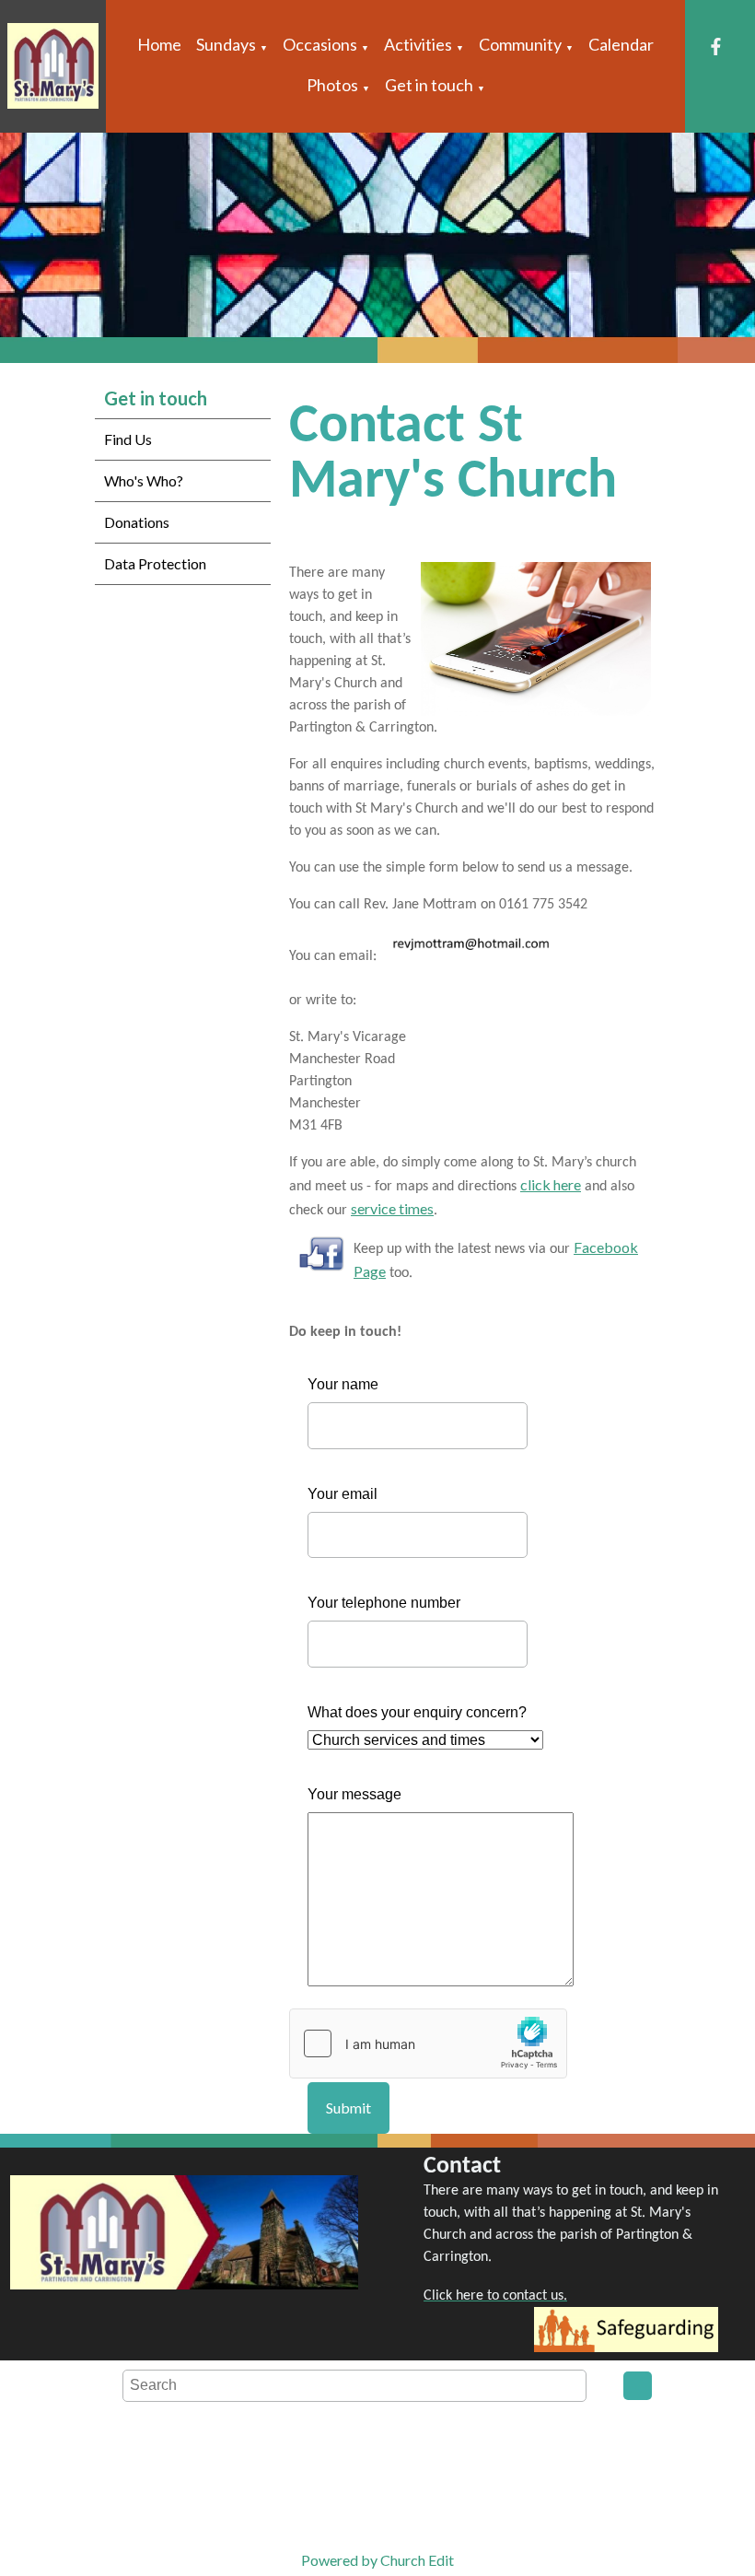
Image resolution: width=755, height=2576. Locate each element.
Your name (343, 1384)
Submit (348, 2108)
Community (520, 44)
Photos (332, 85)
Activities (418, 44)
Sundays (226, 44)
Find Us (128, 439)
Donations (137, 522)
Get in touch (429, 85)
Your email (343, 1494)
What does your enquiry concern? (417, 1712)
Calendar (621, 44)
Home (159, 44)
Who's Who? (144, 480)
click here (551, 1184)
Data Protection (155, 563)
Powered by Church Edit (377, 2560)
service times (392, 1208)
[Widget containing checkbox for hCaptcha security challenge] (428, 2043)
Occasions (320, 44)
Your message (354, 1794)
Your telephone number (384, 1603)
